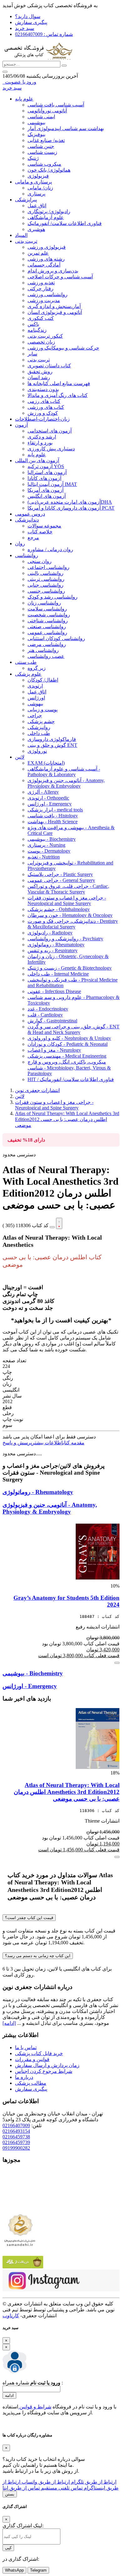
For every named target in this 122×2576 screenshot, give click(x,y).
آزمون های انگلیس (47, 496)
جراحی (35, 715)
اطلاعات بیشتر (47, 1443)
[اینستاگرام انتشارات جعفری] (61, 2290)
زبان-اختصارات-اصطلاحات (42, 419)
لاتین (20, 757)
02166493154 (16, 2131)
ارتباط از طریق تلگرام (93, 2482)
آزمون (21, 425)
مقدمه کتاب (74, 1443)
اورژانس (36, 698)
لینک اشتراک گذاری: (23, 2526)
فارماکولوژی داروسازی (52, 739)
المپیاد (21, 235)
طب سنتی (26, 662)
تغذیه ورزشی (41, 283)
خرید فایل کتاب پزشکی (39, 2053)
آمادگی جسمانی (44, 265)
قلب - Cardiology (45, 1015)
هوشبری (36, 229)
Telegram (38, 2570)
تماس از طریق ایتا (21, 2488)
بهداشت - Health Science (53, 822)
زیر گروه (37, 668)
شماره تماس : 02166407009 (44, 34)
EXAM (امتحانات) (46, 763)
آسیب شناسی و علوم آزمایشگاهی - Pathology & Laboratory (64, 772)
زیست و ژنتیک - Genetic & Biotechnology (70, 968)
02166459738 (16, 2137)
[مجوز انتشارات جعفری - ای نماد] (20, 2208)
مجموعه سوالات (44, 526)
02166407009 (16, 2125)
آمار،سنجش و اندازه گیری (54, 306)
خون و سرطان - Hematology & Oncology (70, 915)
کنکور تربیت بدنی (45, 336)
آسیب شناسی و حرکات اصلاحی (60, 277)
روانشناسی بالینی (46, 573)
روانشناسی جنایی (46, 585)
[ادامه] (9, 2023)
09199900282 (16, 2148)
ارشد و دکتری (42, 437)
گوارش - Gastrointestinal (52, 1021)
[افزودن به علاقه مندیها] (59, 1223)
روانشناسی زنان (44, 603)
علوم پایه (24, 99)
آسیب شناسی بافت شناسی (56, 105)
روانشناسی (27, 555)
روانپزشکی (39, 727)
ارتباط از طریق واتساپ (45, 2482)
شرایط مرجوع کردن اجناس (44, 2071)
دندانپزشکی (27, 520)
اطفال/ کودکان (43, 680)
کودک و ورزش (43, 413)
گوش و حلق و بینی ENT (52, 745)
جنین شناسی (41, 146)
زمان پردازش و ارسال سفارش (47, 2065)
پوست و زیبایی (43, 710)
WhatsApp (14, 2570)
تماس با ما (26, 2047)
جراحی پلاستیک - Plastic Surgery (60, 874)
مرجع (33, 538)
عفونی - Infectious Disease (54, 991)
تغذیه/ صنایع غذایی (46, 140)
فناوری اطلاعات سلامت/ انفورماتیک (65, 223)
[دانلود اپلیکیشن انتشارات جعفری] (23, 2267)
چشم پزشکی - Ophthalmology (59, 909)
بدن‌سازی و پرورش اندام (53, 271)
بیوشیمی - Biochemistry (52, 839)
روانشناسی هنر (43, 650)
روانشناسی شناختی (48, 621)
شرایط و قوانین (35, 2407)
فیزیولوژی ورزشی (47, 247)
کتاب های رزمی (44, 401)
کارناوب (11, 2316)
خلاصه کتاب (40, 532)
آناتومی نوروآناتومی (47, 111)
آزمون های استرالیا (47, 472)
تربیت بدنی (26, 241)
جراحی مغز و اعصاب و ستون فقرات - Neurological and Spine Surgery (67, 901)
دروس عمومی (30, 514)
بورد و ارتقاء (40, 443)
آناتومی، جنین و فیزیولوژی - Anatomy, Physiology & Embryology (66, 783)
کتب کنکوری (41, 318)
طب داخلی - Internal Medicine (58, 974)
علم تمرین (38, 253)
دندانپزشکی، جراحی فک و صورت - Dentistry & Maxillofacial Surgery (73, 924)
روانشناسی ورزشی (48, 294)
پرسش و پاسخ (17, 1443)
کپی (8, 2548)
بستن (10, 2494)
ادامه (9, 2395)
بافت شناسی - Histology (53, 816)
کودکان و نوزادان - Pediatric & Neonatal (68, 1044)
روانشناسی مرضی (47, 644)
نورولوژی (37, 751)
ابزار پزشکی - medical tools (55, 810)
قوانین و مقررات (32, 2059)
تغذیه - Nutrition (44, 857)
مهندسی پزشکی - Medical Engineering (67, 1056)
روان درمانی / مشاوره (50, 549)
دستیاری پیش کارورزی (51, 449)
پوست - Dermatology (49, 851)
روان (20, 544)
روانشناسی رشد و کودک (53, 597)
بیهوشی (35, 704)
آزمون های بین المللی (37, 460)
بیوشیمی (36, 122)
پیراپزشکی (26, 200)
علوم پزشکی (28, 674)
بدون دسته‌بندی (43, 389)
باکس (33, 324)
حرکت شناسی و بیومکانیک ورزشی (63, 348)
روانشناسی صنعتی (47, 627)
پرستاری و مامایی (33, 182)
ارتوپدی (35, 686)
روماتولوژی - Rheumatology (56, 945)
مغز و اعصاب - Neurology (54, 1050)
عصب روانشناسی (46, 656)
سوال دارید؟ (28, 16)
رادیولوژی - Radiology (50, 933)
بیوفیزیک (36, 134)
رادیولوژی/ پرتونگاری (49, 211)
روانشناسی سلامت (47, 609)
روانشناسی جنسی (46, 591)
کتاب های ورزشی (46, 407)
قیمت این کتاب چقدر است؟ (29, 1918)
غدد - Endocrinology (48, 1009)
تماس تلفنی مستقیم (61, 2488)
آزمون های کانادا (44, 478)
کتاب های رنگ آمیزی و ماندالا (58, 395)
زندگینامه (37, 330)
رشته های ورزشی (46, 259)
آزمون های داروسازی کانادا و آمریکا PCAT (71, 508)
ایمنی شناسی (41, 117)
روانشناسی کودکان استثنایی (56, 638)
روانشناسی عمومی (47, 632)
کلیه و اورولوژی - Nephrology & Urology (69, 1038)
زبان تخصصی (41, 342)
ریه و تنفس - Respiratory (53, 950)
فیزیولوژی (38, 176)
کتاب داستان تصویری (49, 366)
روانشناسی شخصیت (49, 615)
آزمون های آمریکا (46, 490)
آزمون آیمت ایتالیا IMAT (52, 484)
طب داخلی (39, 733)
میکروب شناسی (44, 164)
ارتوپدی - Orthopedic (48, 798)
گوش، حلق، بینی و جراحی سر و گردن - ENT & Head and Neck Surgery (74, 1029)
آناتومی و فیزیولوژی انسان (55, 312)
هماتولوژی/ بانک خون (49, 170)
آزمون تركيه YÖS (46, 466)
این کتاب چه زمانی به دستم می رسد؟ (38, 1956)
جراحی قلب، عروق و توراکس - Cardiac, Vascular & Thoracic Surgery (68, 889)
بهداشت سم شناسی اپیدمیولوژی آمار (66, 128)
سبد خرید (25, 28)
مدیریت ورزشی (44, 300)
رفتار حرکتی (41, 289)
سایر (32, 354)
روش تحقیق (40, 372)
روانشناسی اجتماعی (48, 567)
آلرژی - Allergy (43, 792)
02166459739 (16, 2142)
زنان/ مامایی (40, 188)
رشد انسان (39, 377)
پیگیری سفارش (31, 22)
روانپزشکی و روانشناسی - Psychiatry (65, 939)
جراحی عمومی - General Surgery (61, 880)
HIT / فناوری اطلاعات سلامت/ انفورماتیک (71, 1079)
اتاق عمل (37, 206)
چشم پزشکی (41, 721)
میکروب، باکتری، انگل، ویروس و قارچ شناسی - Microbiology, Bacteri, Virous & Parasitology (69, 1068)
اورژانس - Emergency (50, 804)
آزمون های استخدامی (50, 431)
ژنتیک (33, 158)
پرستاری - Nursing (46, 845)
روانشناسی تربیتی (46, 579)
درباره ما (24, 2077)
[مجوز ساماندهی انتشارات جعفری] (20, 2230)
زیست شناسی (42, 152)
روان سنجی (40, 561)
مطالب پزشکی (31, 2083)
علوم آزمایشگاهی (46, 217)
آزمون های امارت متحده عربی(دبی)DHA (70, 502)
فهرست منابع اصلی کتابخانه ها (59, 383)
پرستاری (36, 194)
